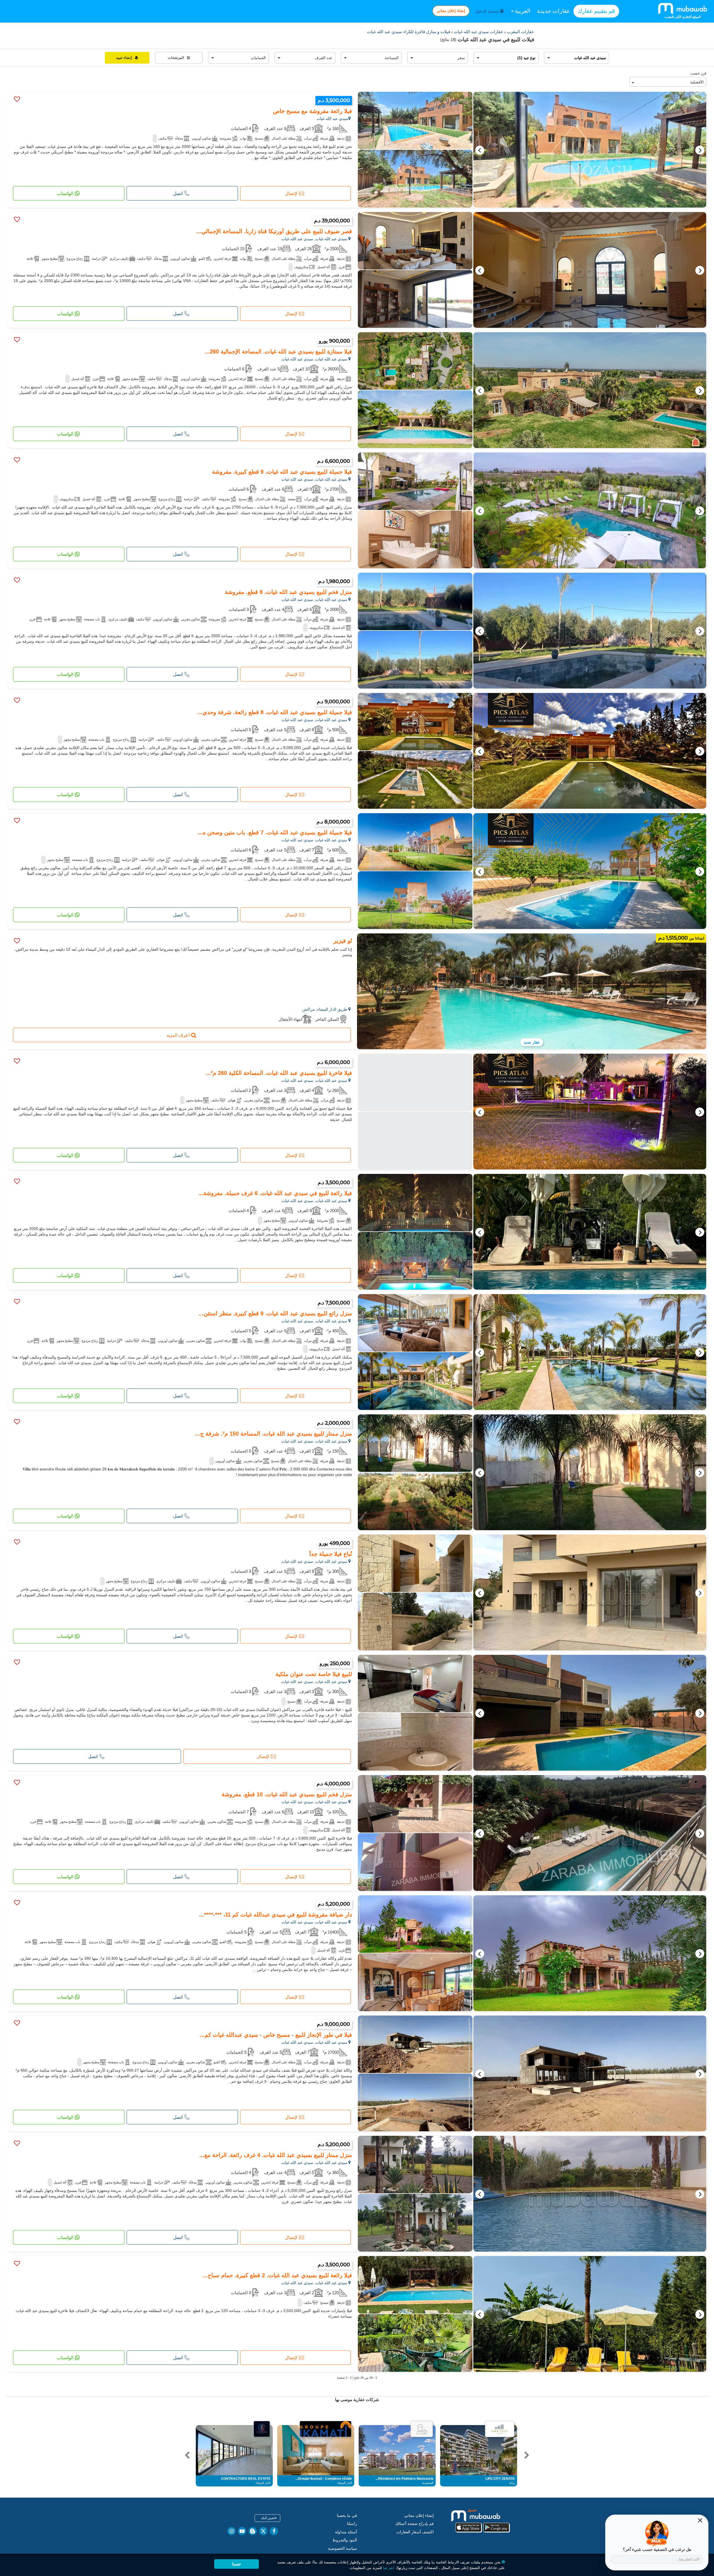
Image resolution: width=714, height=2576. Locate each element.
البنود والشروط (345, 2540)
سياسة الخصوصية (342, 2548)
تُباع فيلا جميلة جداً (331, 1554)
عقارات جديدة (554, 11)
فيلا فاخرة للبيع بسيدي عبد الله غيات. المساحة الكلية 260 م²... (279, 1073)
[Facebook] (274, 2531)
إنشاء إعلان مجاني (451, 11)
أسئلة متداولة (346, 2532)
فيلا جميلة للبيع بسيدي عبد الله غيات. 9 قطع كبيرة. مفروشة (282, 472)
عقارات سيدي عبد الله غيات (478, 32)
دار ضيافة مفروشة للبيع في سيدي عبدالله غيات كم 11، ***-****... (276, 1915)
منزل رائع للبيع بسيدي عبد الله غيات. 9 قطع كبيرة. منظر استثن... (275, 1313)
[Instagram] (231, 2531)
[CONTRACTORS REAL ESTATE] (262, 2429)
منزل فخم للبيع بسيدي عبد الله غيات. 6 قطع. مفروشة (288, 592)
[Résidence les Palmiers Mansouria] (422, 2429)
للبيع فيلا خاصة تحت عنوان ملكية (314, 1674)
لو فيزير (343, 941)
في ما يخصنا (347, 2515)
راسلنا (352, 2524)
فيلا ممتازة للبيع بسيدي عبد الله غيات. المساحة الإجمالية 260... (278, 352)
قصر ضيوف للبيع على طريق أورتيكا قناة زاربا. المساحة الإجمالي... (274, 231)
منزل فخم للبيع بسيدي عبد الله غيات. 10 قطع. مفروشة (287, 1794)
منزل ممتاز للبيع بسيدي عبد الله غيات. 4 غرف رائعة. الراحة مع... (276, 2155)
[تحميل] (483, 2520)
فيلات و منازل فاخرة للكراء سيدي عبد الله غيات (409, 32)
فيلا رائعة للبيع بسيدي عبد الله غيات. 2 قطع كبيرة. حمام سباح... (277, 2275)
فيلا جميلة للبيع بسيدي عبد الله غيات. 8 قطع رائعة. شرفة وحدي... (275, 712)
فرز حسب (698, 73)
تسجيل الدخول (487, 11)
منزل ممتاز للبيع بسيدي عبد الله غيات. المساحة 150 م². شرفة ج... (274, 1434)
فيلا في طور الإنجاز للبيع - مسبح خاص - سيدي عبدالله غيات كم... (276, 2035)
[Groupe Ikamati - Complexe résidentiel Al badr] (326, 2429)
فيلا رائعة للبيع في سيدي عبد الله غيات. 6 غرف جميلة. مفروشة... (275, 1193)
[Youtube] (242, 2531)
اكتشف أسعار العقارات (415, 2532)
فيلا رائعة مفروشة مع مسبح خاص (313, 111)
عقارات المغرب (520, 32)
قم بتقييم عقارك (596, 11)
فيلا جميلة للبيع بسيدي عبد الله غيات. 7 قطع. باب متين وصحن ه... (275, 832)
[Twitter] (263, 2531)
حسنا (237, 2564)
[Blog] (253, 2531)
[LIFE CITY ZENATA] (500, 2429)
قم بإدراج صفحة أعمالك (414, 2524)
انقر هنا (389, 2568)
